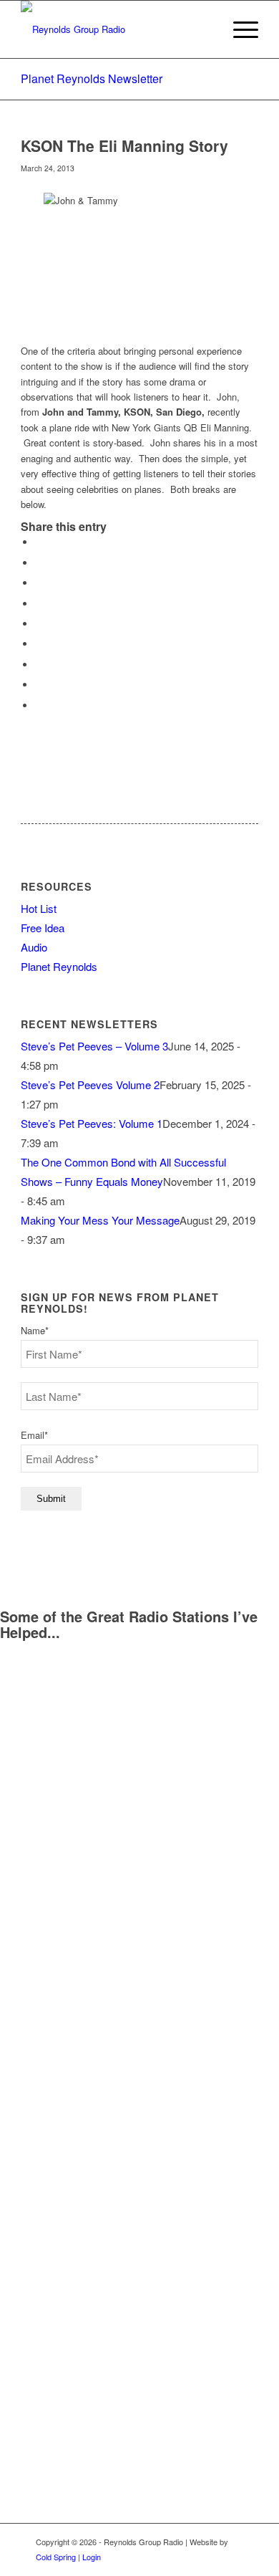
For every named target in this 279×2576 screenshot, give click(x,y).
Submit (51, 1499)
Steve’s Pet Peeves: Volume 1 (92, 1123)
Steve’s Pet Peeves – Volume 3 (94, 1046)
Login (92, 2557)
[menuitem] (239, 29)
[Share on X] (39, 563)
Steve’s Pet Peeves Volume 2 (90, 1084)
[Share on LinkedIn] (39, 624)
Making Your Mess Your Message (100, 1220)
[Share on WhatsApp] (39, 583)
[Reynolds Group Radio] (116, 29)
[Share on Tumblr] (39, 644)
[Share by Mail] (39, 705)
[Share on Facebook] (39, 542)
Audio (34, 947)
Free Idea (43, 928)
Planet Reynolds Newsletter (92, 78)
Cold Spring (56, 2557)
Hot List (39, 908)
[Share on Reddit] (39, 685)
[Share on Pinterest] (39, 604)
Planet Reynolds (59, 966)
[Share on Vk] (39, 665)
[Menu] (239, 29)
